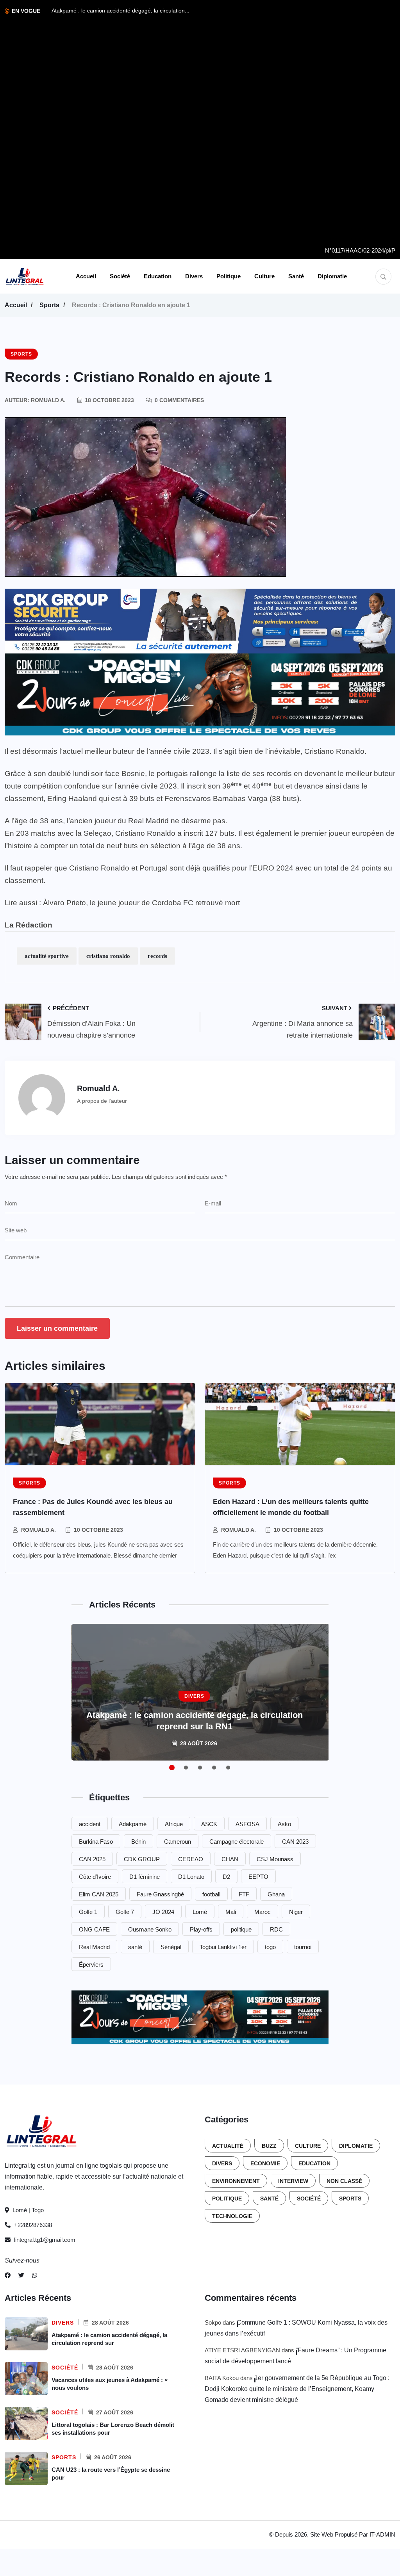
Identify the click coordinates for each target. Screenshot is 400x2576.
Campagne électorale (237, 1842)
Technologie (232, 2216)
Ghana (276, 1894)
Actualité (228, 2146)
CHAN (230, 1859)
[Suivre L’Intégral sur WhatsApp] (35, 2275)
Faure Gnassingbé (160, 1894)
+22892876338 (32, 2225)
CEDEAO (191, 1859)
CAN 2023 (295, 1842)
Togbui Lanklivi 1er (223, 1947)
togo (270, 1947)
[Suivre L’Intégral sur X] (21, 2275)
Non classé (344, 2181)
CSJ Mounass (275, 1859)
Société (120, 276)
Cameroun (178, 1842)
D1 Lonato (191, 1877)
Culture (264, 276)
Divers (194, 276)
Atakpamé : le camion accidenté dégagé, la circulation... (121, 11)
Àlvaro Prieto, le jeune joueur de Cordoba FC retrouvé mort (141, 903)
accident (90, 1824)
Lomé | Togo (27, 2210)
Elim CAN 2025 (99, 1894)
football (211, 1894)
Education (158, 276)
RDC (276, 1929)
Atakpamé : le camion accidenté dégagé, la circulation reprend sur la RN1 (195, 1721)
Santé (296, 276)
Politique (229, 276)
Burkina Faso (96, 1842)
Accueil (86, 276)
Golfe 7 (125, 1912)
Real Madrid (94, 1947)
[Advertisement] (360, 125)
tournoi (303, 1947)
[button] (172, 1768)
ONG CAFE (94, 1929)
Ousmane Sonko (150, 1929)
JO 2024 (163, 1912)
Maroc (262, 1912)
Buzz (269, 2146)
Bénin (138, 1842)
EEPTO (258, 1877)
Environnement (236, 2181)
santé (135, 1947)
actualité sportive (47, 956)
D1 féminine (145, 1877)
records (157, 956)
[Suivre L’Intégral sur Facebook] (8, 2275)
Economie (265, 2163)
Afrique (174, 1824)
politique (241, 1929)
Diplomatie (332, 276)
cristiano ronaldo (108, 956)
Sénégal (171, 1947)
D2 (226, 1877)
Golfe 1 (88, 1912)
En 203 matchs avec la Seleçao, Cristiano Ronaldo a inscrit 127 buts (120, 833)
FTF (244, 1894)
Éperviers (91, 1964)
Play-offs (201, 1929)
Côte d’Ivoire (95, 1877)
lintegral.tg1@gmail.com (45, 2240)
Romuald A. (38, 1530)
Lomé (200, 1912)
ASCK (209, 1824)
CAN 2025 (92, 1859)
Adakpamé (133, 1824)
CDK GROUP (142, 1859)
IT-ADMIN (382, 2534)
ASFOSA (247, 1824)
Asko (284, 1824)
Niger (296, 1912)
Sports (49, 305)
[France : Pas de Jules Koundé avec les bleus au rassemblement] (100, 1424)
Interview (293, 2181)
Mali (231, 1912)
